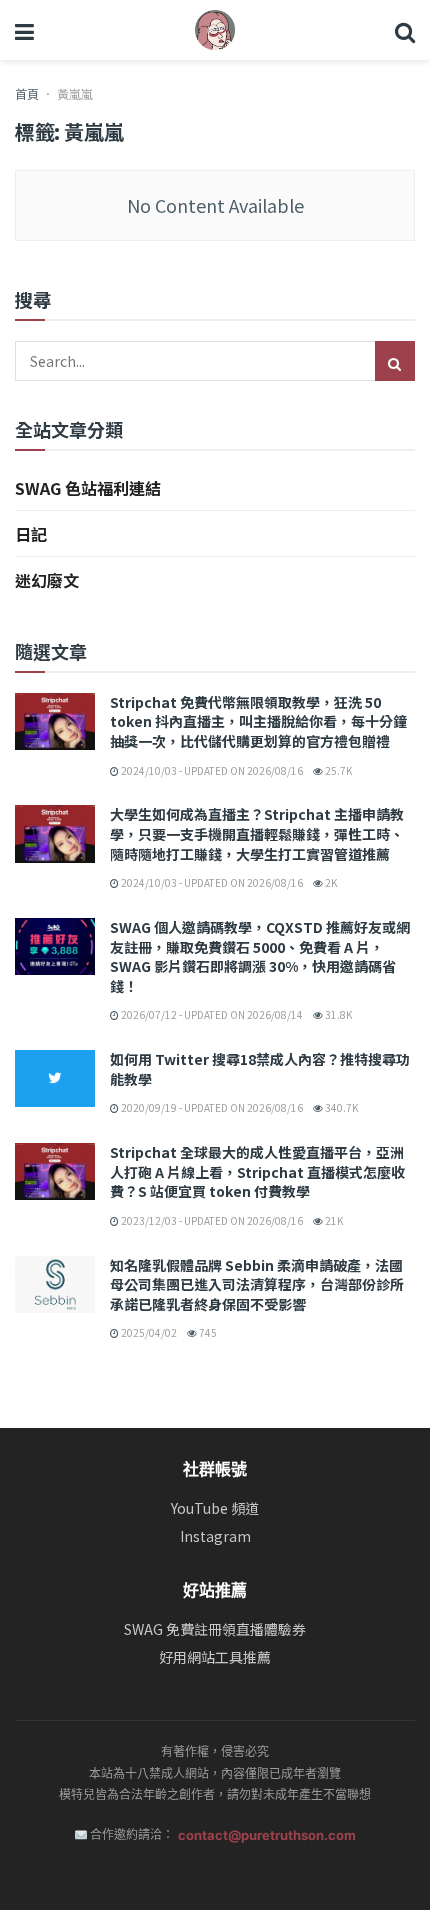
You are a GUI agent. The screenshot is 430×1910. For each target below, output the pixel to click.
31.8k (337, 1014)
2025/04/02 (148, 1332)
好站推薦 (215, 1590)
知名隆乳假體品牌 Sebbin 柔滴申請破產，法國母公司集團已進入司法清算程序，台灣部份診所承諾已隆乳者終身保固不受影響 (257, 1284)
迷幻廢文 (47, 580)
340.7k (340, 1107)
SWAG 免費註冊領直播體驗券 (215, 1629)
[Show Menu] (24, 30)
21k (333, 1220)
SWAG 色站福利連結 (88, 488)
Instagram (215, 1536)
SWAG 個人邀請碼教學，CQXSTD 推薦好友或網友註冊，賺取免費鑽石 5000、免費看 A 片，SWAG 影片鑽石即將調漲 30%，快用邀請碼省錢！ (260, 956)
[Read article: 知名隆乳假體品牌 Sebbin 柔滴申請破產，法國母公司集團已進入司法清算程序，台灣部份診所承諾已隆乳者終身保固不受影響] (55, 1284)
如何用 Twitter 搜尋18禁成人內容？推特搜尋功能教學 (260, 1069)
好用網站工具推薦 (215, 1657)
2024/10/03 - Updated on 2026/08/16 (211, 770)
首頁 (27, 93)
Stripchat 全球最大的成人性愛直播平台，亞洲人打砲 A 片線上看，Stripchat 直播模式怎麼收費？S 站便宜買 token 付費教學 (257, 1171)
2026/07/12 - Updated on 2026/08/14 (211, 1014)
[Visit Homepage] (215, 30)
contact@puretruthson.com (267, 1835)
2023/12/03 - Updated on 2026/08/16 (211, 1220)
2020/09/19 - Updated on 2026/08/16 (211, 1107)
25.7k (337, 770)
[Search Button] (405, 30)
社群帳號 (215, 1469)
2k (330, 882)
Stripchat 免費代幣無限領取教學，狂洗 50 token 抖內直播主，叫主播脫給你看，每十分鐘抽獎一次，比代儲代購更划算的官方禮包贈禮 (258, 721)
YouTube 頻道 (215, 1508)
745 (207, 1332)
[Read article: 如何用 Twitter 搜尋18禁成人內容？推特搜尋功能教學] (55, 1078)
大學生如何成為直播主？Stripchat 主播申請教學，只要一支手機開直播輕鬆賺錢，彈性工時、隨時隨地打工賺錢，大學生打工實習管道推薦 (257, 833)
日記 (31, 534)
